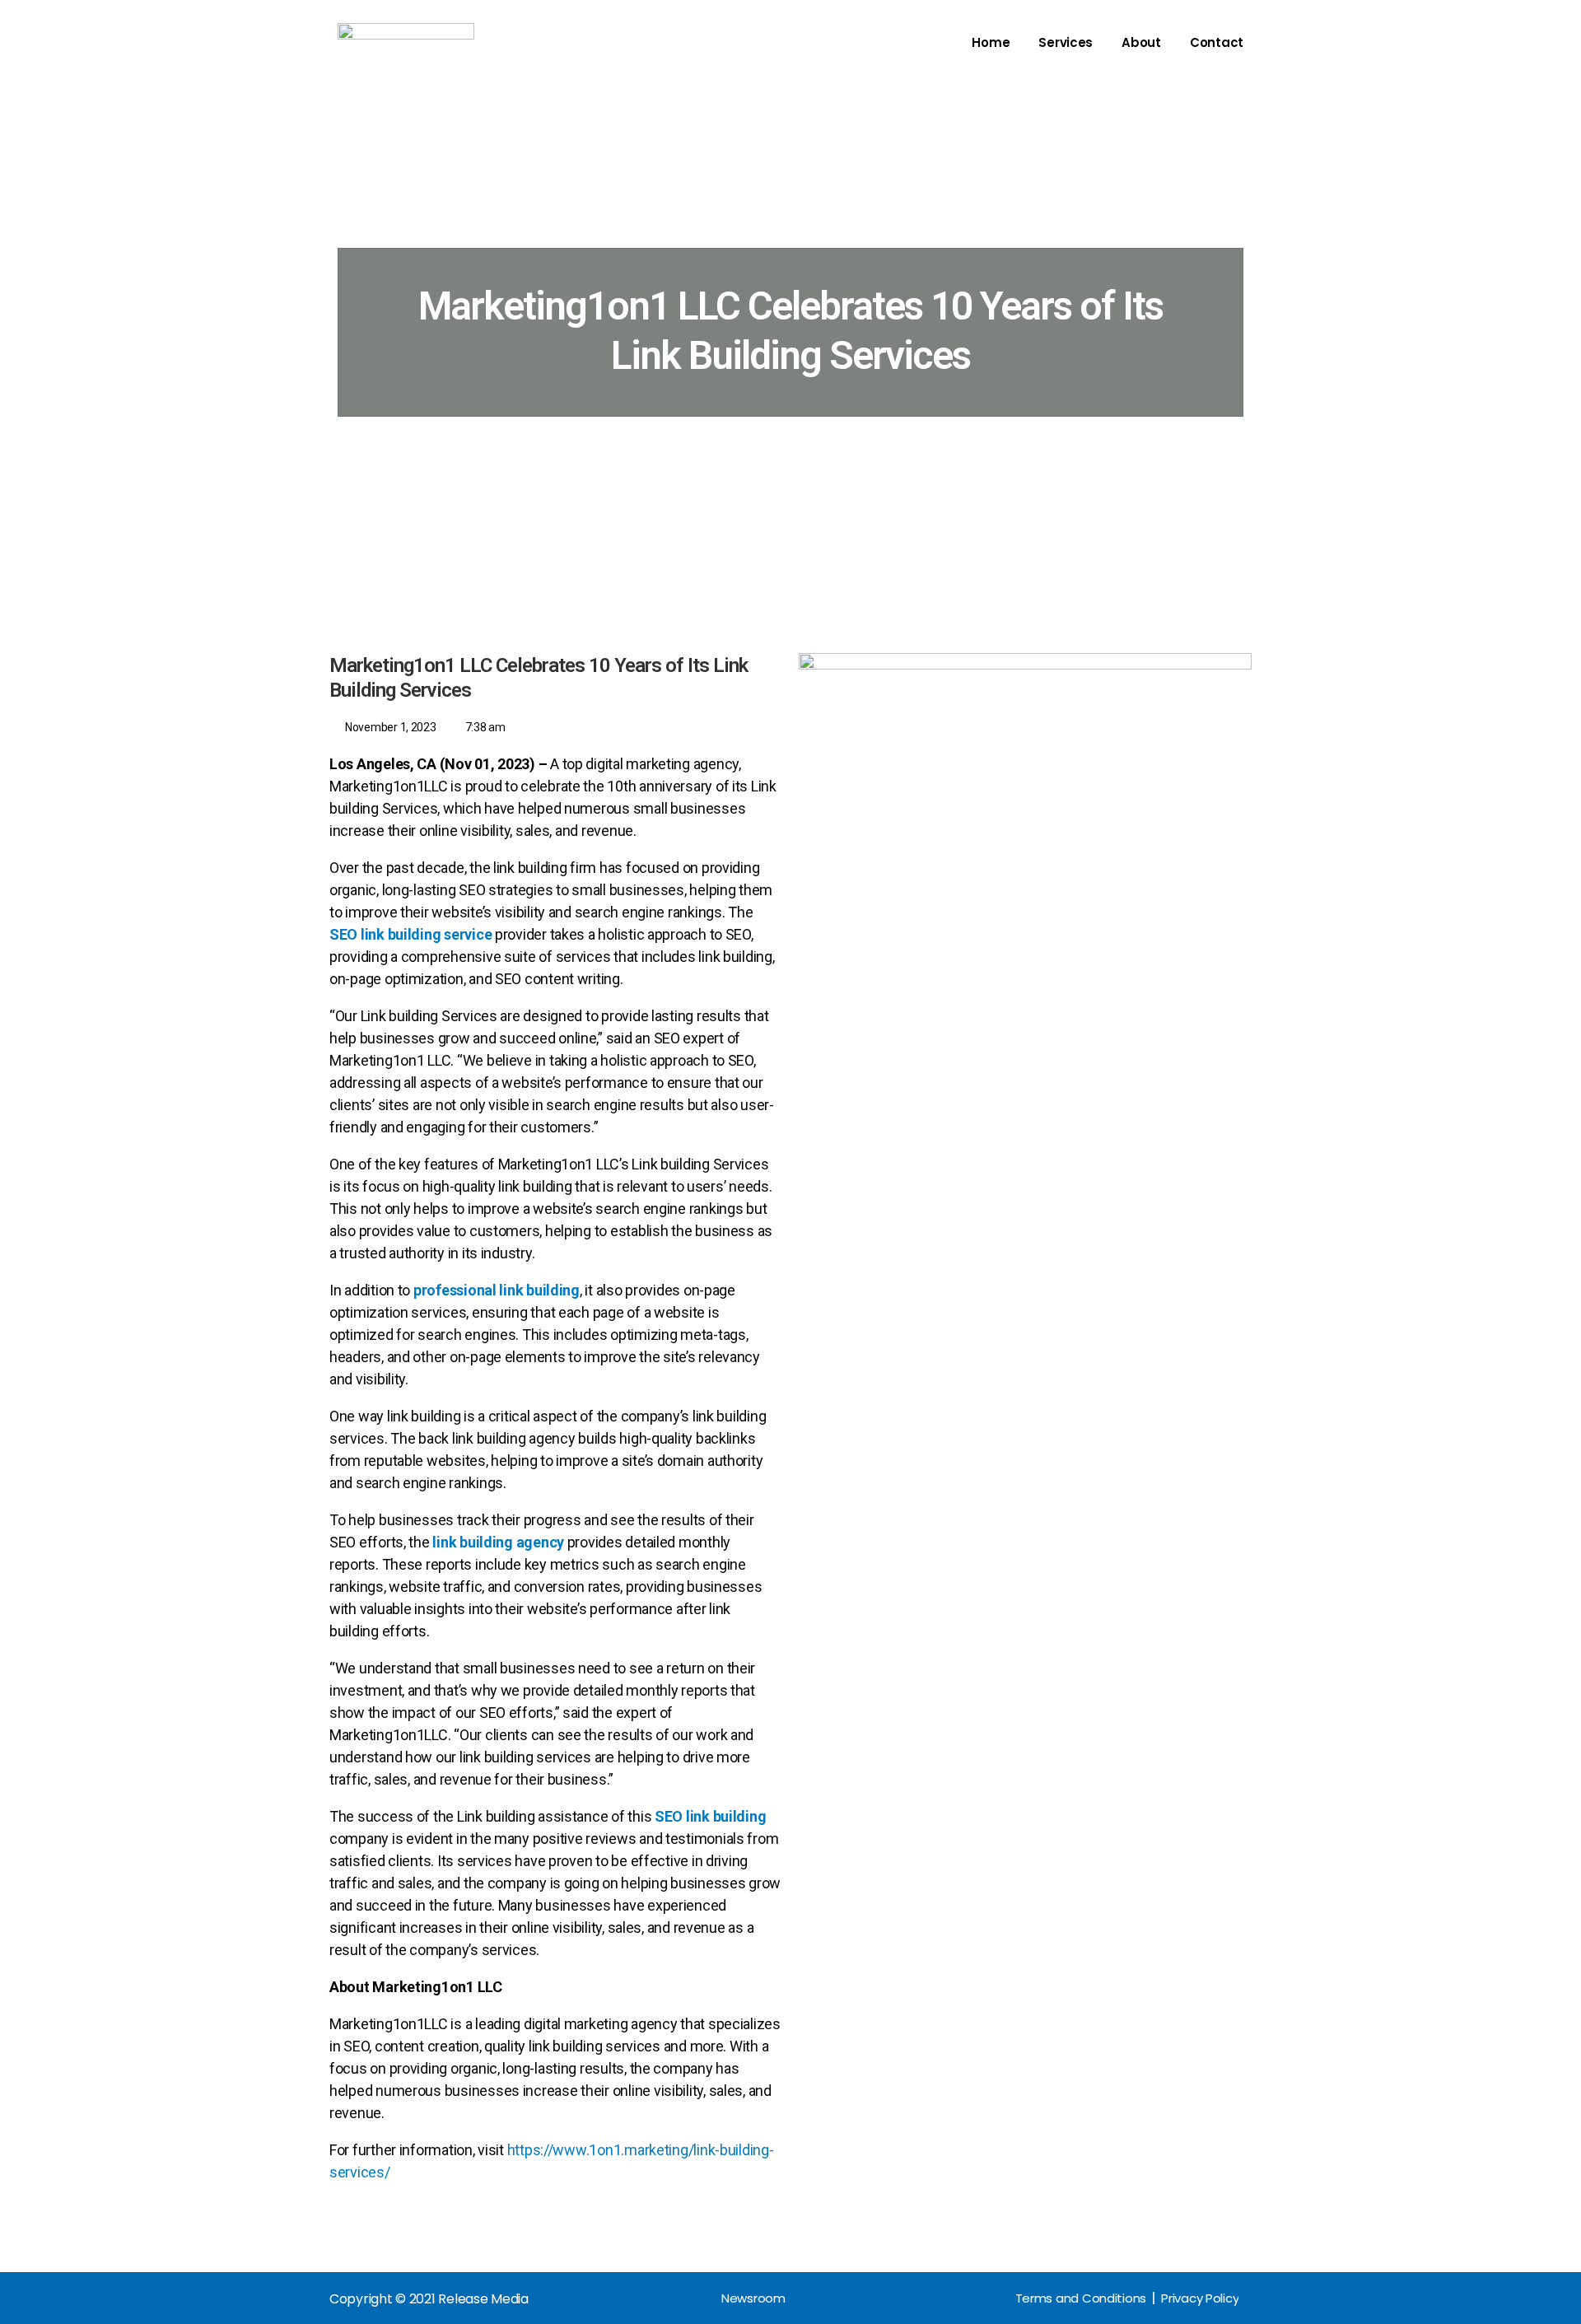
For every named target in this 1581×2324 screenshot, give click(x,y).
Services (1066, 42)
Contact (1217, 42)
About (1141, 42)
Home (991, 42)
